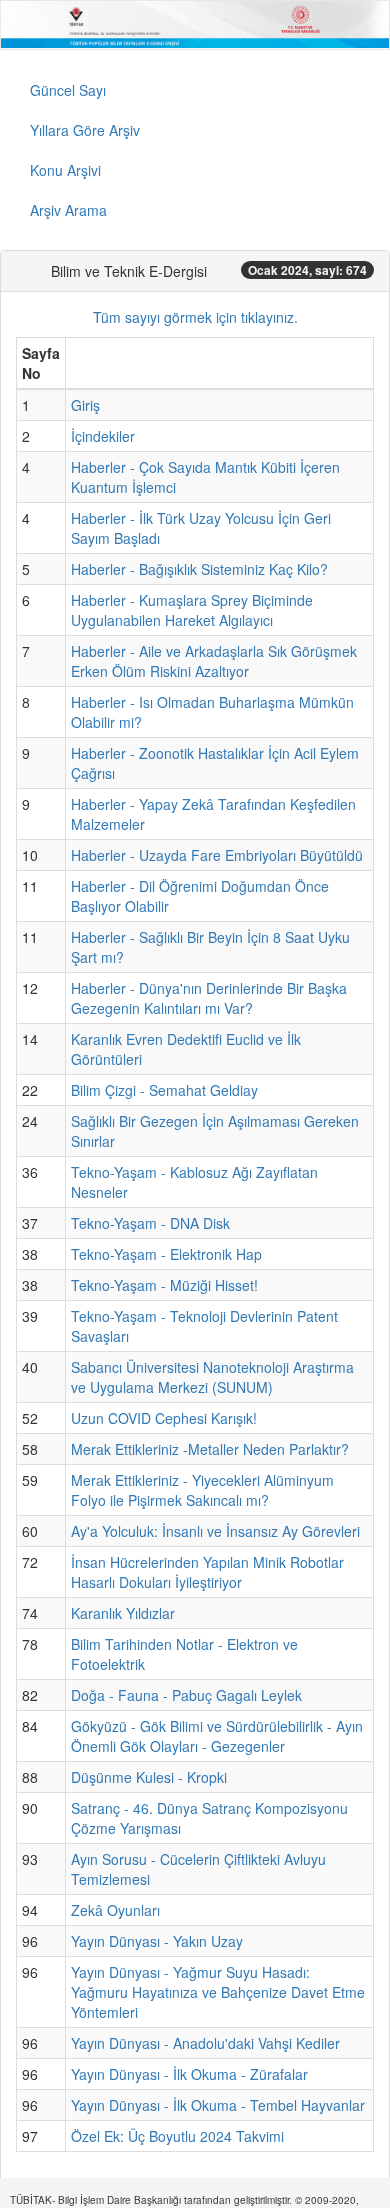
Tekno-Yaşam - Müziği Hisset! (164, 1285)
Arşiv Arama (68, 210)
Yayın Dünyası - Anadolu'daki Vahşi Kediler (205, 2043)
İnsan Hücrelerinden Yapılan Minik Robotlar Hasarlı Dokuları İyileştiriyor (207, 1572)
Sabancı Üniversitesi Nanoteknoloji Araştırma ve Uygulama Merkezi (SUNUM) (212, 1377)
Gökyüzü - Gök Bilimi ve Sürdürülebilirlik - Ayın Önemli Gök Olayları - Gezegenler (217, 1736)
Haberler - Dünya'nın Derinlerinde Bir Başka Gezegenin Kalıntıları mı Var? (209, 998)
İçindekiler (103, 436)
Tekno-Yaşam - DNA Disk (150, 1223)
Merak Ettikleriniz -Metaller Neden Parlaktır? (210, 1449)
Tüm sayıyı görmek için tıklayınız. (195, 317)
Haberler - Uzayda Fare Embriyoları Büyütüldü (217, 855)
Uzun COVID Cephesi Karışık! (164, 1418)
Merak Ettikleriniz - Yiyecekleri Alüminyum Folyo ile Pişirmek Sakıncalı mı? (202, 1490)
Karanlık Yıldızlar (123, 1613)
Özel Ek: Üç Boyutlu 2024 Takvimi (177, 2136)
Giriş (85, 405)
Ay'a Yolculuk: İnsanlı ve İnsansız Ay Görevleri (215, 1531)
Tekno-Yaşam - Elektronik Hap (166, 1254)
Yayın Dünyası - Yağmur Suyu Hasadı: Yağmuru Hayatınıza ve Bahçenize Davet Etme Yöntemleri (218, 1992)
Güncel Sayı (68, 90)
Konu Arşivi (65, 170)
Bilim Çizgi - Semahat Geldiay (164, 1090)
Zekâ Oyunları (115, 1910)
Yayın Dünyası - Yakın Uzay (157, 1941)
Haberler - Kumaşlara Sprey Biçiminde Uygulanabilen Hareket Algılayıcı (192, 610)
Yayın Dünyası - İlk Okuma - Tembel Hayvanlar (218, 2105)
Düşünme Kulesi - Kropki (149, 1777)
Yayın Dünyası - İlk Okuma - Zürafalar (189, 2074)
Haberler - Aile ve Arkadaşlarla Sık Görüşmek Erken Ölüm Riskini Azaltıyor (214, 661)
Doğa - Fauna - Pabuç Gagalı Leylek (186, 1695)
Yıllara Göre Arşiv (85, 130)
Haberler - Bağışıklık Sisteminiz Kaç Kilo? (199, 569)
